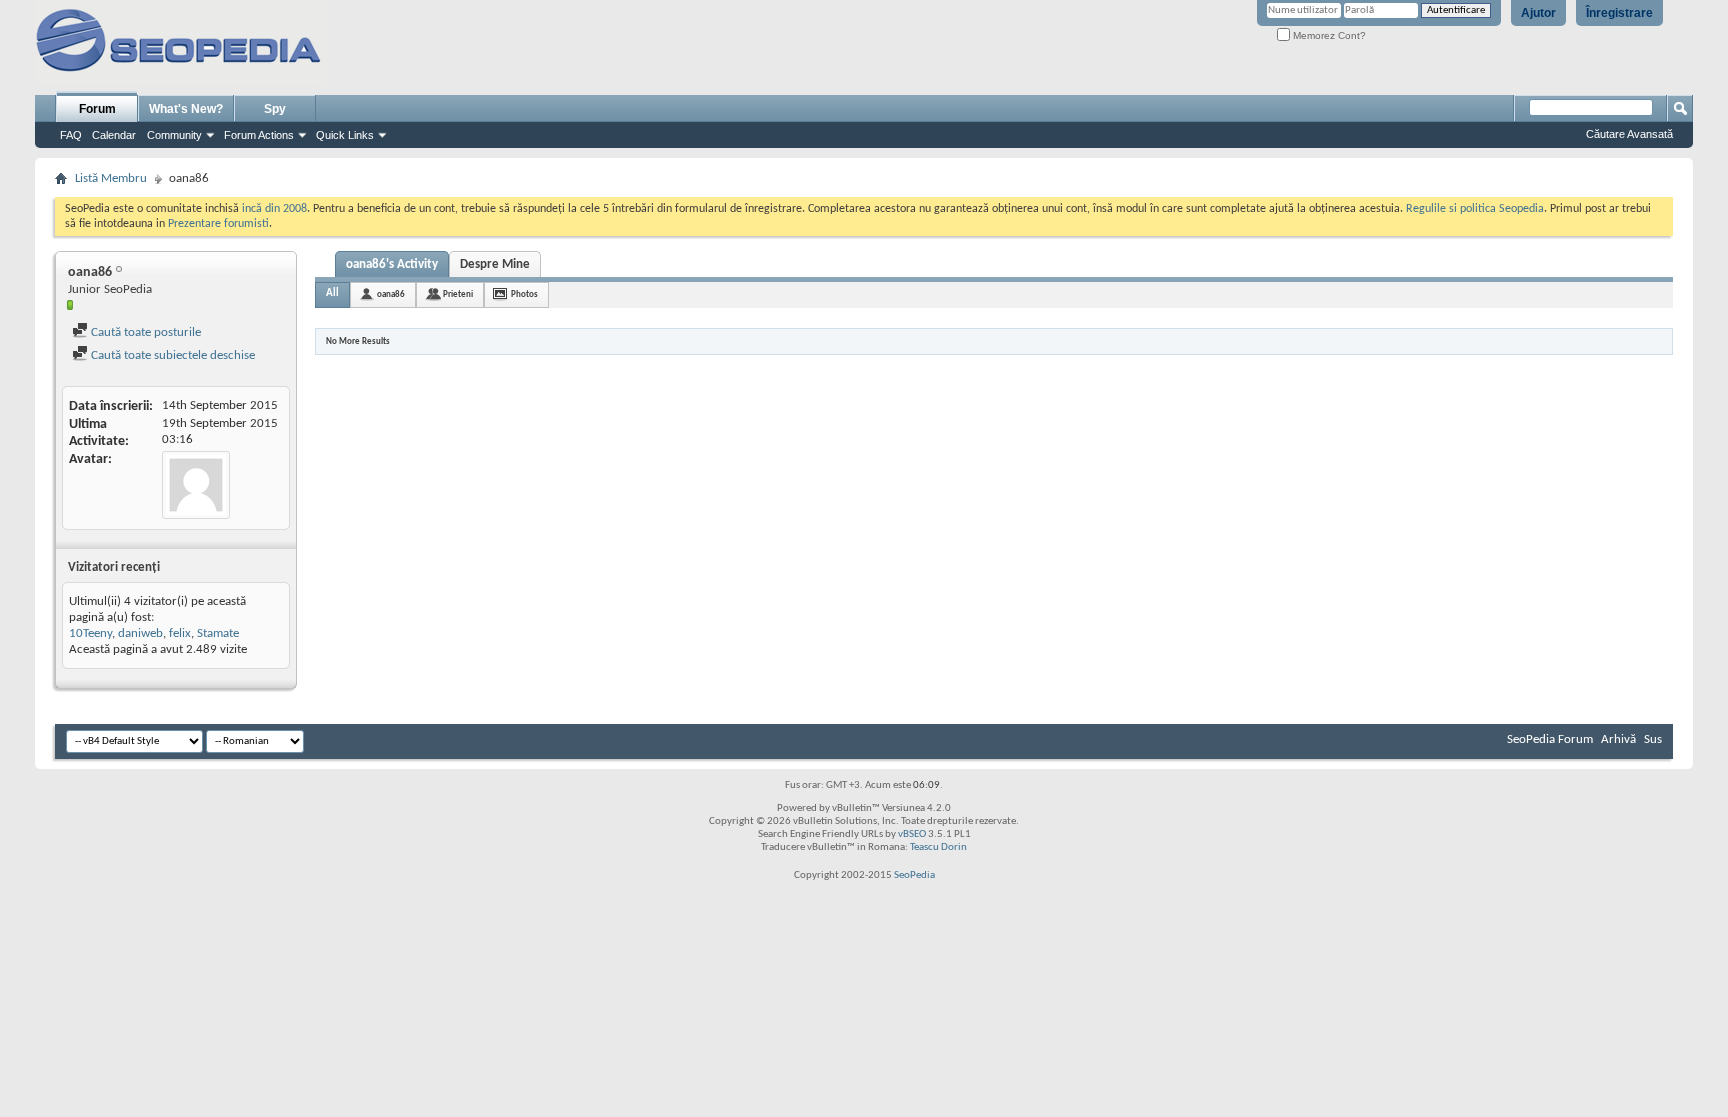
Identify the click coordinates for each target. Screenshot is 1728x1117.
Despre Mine (495, 264)
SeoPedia (914, 875)
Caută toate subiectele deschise (171, 355)
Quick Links (345, 135)
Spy (275, 109)
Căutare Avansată (1629, 134)
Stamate (218, 633)
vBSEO (912, 834)
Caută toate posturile (144, 332)
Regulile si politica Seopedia (1475, 209)
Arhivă (1618, 739)
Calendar (114, 135)
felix (180, 633)
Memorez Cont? (1328, 35)
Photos (524, 294)
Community (174, 135)
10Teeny (90, 633)
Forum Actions (259, 135)
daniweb (140, 633)
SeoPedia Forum (1550, 739)
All (332, 293)
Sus (1653, 739)
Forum (97, 109)
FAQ (71, 135)
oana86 (391, 294)
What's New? (186, 109)
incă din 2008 (274, 209)
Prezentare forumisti (218, 224)
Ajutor (1538, 13)
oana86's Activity (392, 264)
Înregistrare (1619, 13)
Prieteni (458, 294)
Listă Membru (111, 178)
